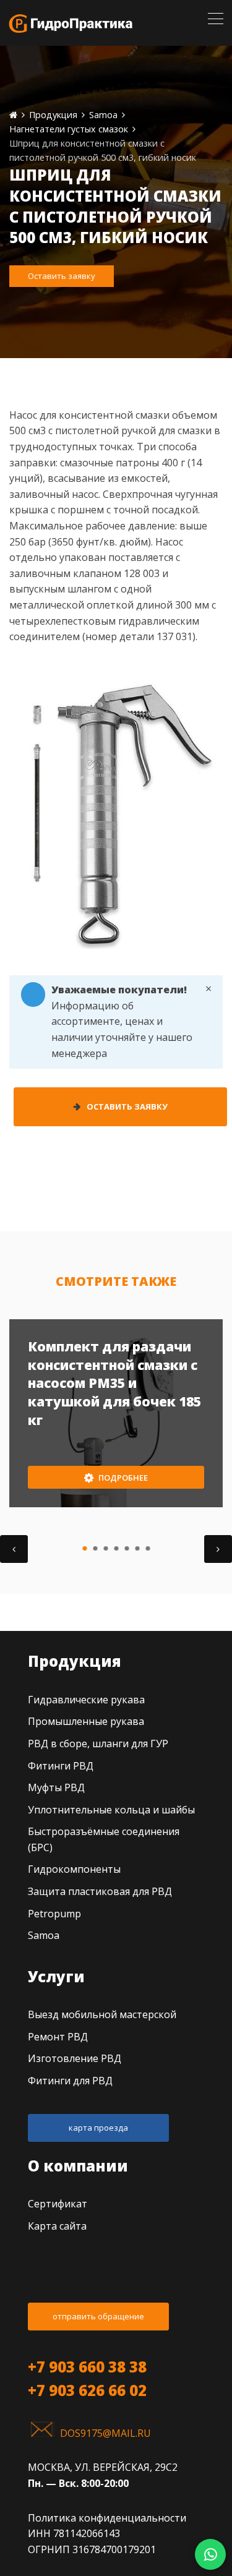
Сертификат (58, 2204)
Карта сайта (57, 2226)
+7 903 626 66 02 (87, 2390)
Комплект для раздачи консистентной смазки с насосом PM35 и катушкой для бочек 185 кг (114, 1383)
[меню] (216, 19)
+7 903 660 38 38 (87, 2367)
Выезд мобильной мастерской (102, 2014)
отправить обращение (98, 2316)
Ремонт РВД (58, 2037)
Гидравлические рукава (86, 1700)
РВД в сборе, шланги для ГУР (98, 1744)
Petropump (54, 1914)
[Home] (13, 115)
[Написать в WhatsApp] (210, 2554)
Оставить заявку (62, 276)
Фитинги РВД (61, 1766)
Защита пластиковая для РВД (100, 1891)
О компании (78, 2166)
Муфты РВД (56, 1787)
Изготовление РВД (75, 2058)
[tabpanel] (116, 1413)
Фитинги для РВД (70, 2081)
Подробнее (122, 1478)
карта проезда (98, 2128)
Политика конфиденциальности (107, 2518)
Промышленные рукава (86, 1721)
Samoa (44, 1935)
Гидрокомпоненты (74, 1869)
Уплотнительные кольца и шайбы (111, 1810)
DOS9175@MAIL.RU (105, 2433)
